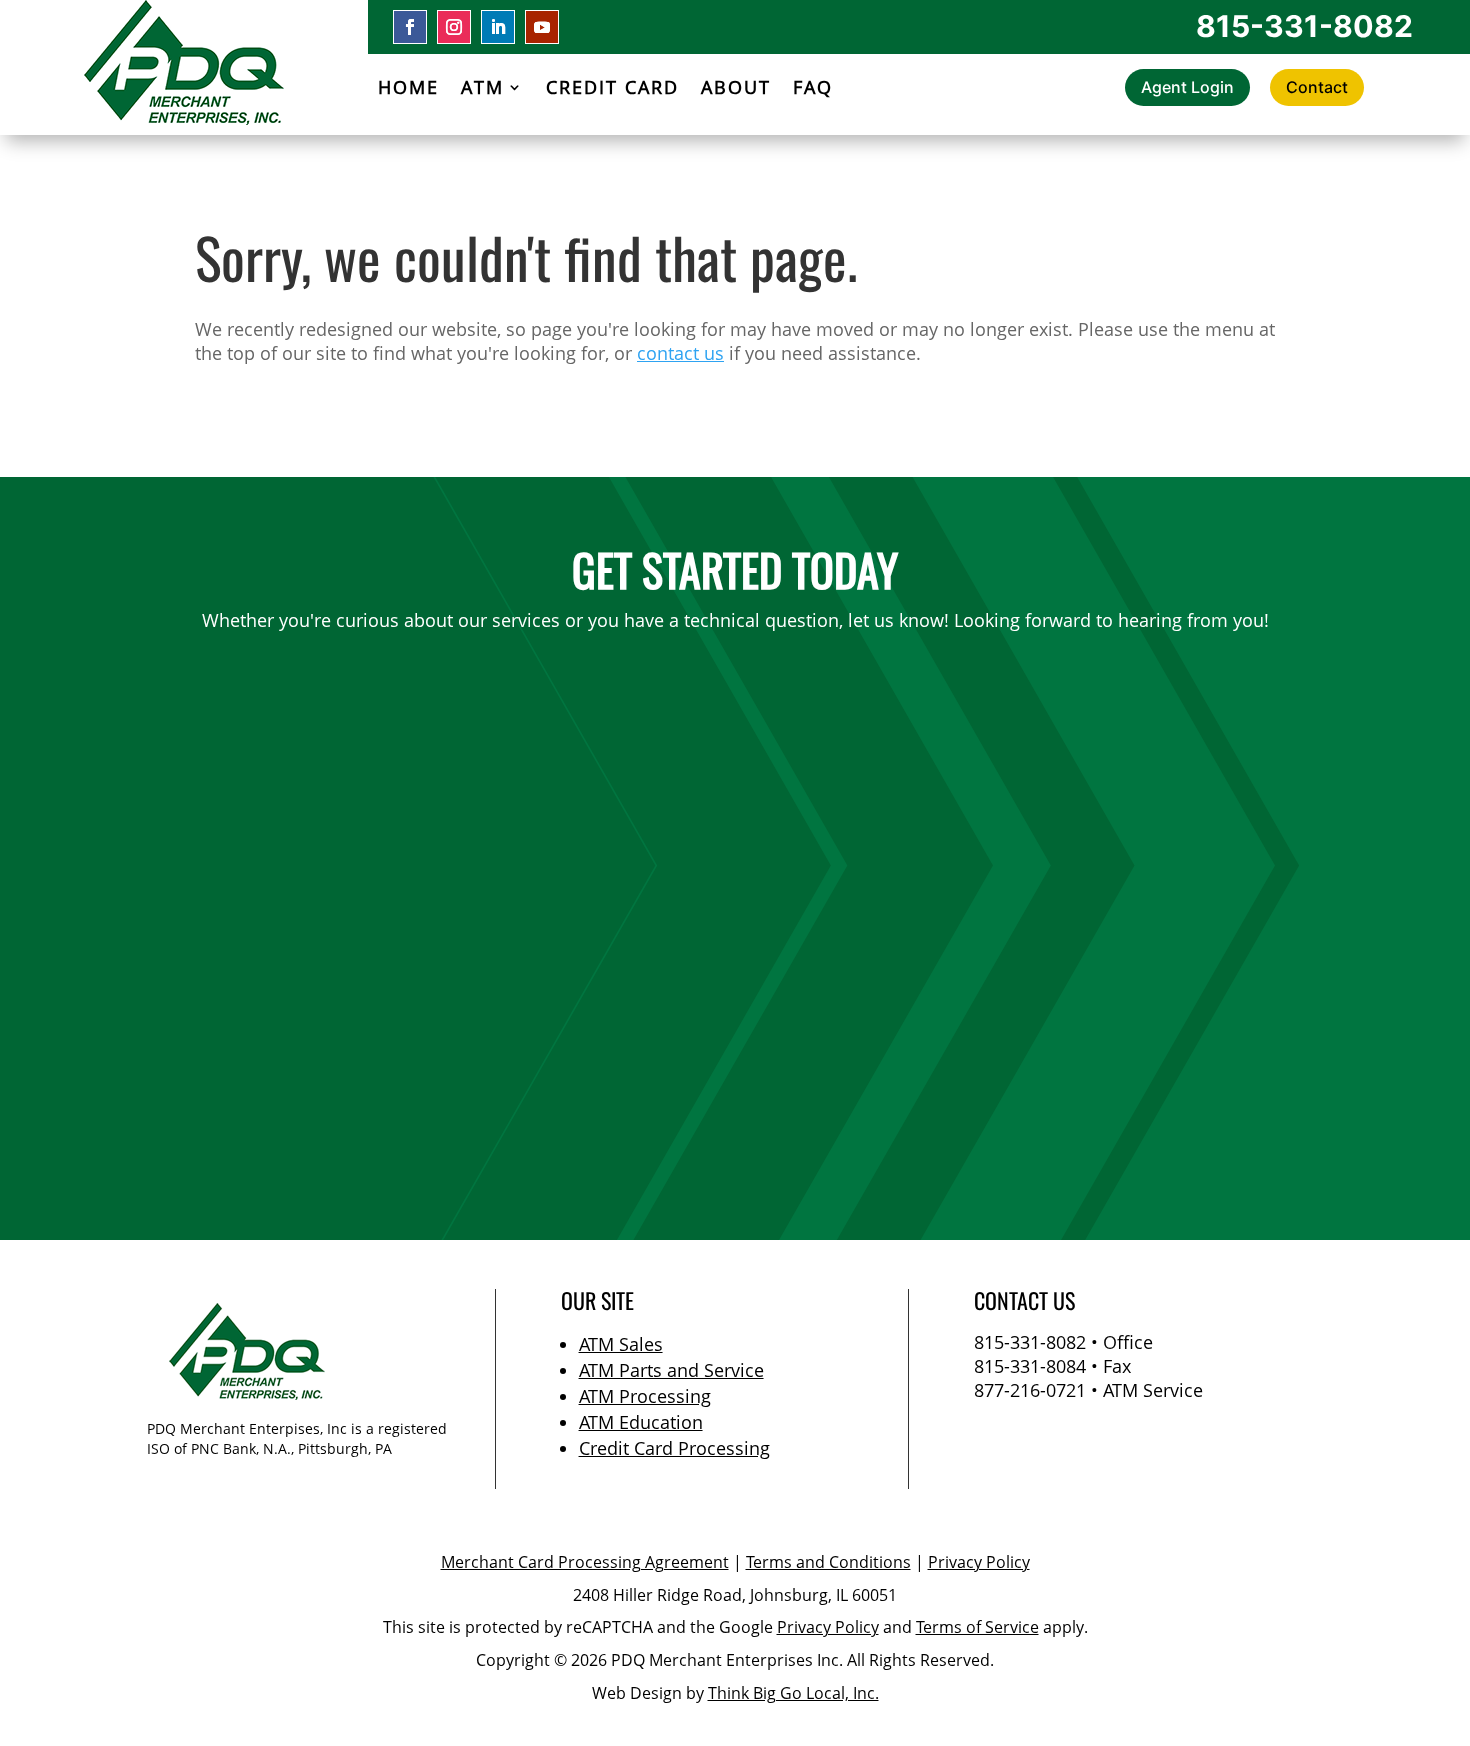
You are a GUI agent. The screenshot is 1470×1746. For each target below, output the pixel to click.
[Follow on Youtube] (542, 27)
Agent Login (1187, 87)
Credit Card (612, 89)
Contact (1317, 87)
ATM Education (641, 1422)
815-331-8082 (1304, 26)
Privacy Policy (979, 1562)
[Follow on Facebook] (410, 27)
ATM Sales (621, 1344)
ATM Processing (645, 1396)
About (736, 89)
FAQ (813, 89)
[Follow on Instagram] (454, 27)
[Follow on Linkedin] (498, 27)
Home (408, 89)
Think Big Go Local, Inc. (793, 1693)
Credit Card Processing (674, 1448)
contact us (680, 353)
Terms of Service (977, 1627)
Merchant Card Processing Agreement (585, 1562)
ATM (482, 89)
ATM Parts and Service (671, 1370)
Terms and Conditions (828, 1562)
